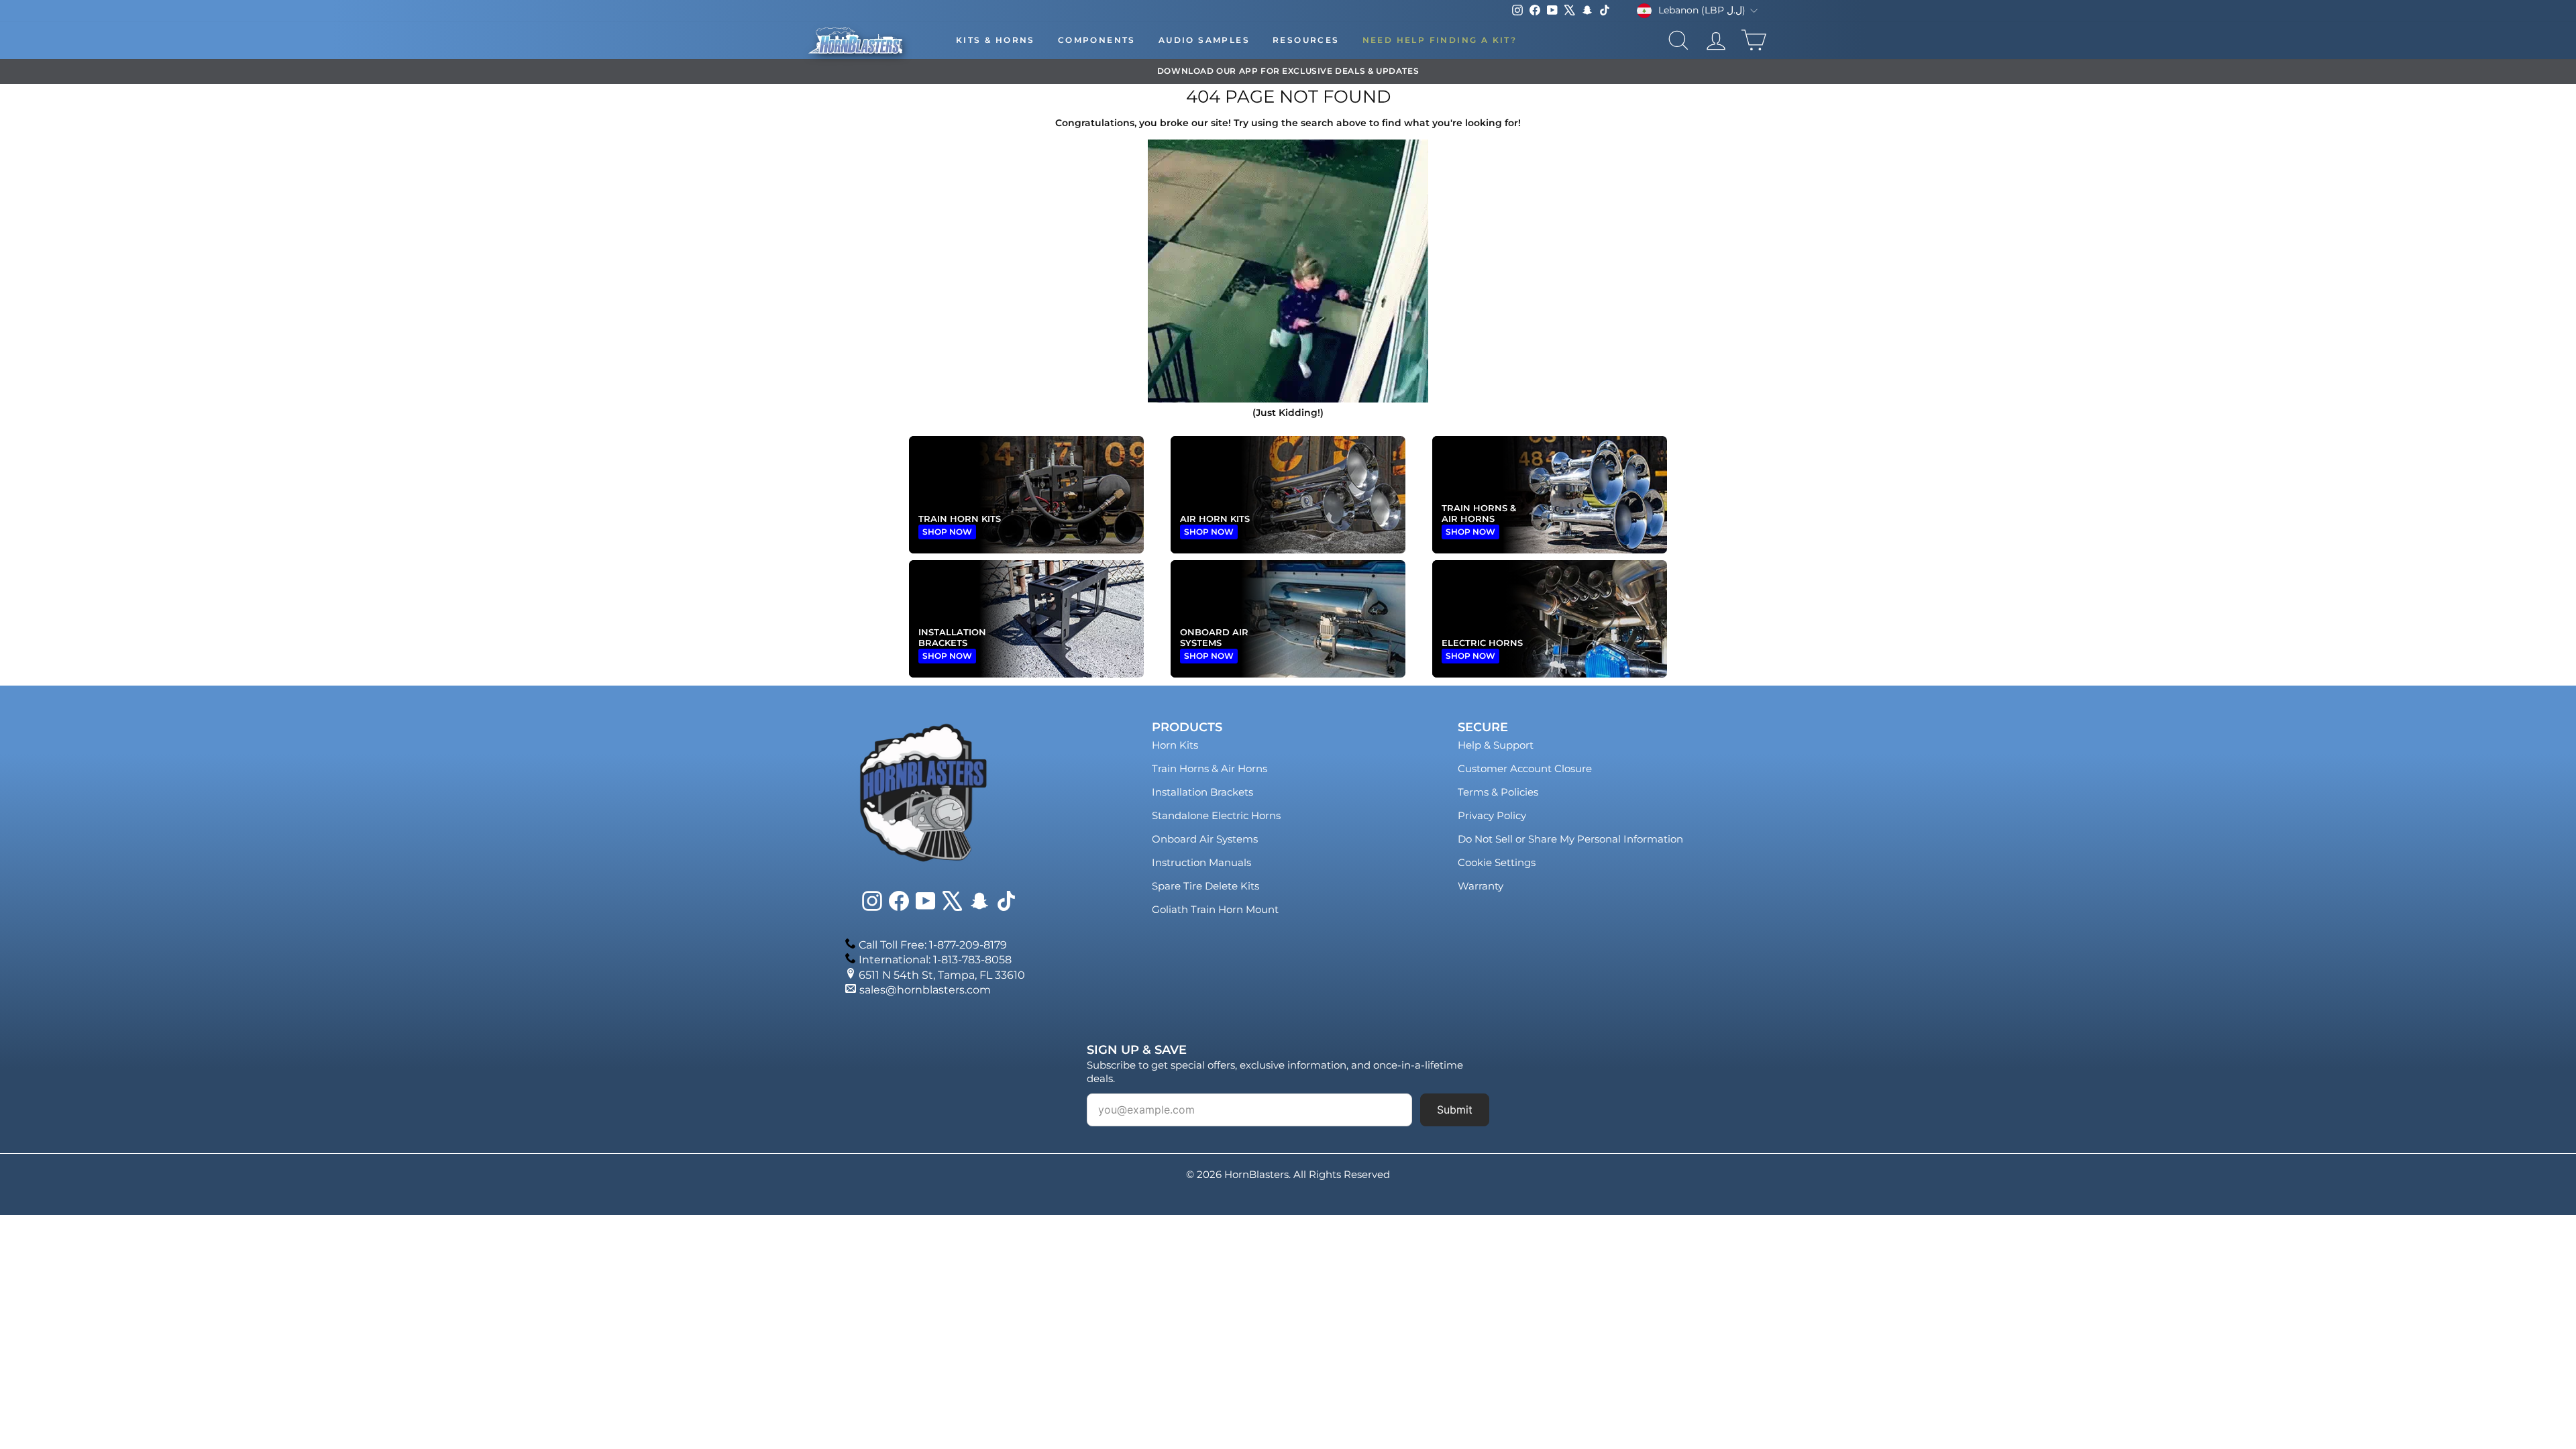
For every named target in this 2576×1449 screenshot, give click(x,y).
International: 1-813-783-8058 (935, 960)
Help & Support (1496, 745)
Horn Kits (1175, 745)
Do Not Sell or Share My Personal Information (1570, 839)
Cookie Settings (1497, 862)
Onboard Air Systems (1205, 839)
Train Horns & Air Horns (1210, 768)
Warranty (1481, 886)
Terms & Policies (1498, 792)
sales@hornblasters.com (925, 990)
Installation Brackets (1202, 792)
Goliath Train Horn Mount (1215, 909)
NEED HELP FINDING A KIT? (1440, 40)
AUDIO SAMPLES (1204, 40)
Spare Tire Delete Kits (1205, 886)
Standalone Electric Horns (1216, 815)
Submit (1455, 1110)
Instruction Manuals (1201, 862)
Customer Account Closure (1525, 768)
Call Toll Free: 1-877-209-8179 (933, 945)
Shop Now (947, 532)
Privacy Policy (1492, 815)
